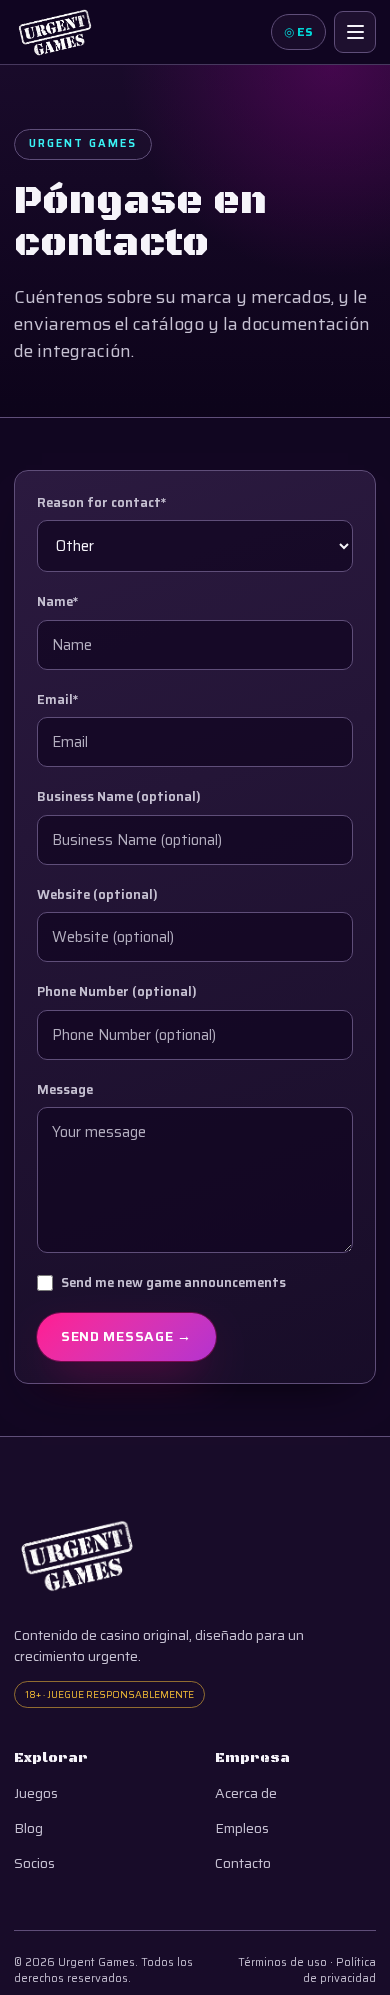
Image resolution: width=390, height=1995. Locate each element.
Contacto (243, 1863)
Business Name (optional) (119, 797)
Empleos (242, 1828)
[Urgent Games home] (55, 32)
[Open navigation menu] (355, 32)
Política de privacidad (339, 1971)
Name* (58, 602)
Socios (34, 1863)
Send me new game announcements (173, 1283)
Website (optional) (97, 895)
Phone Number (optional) (117, 992)
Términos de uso (282, 1962)
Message (65, 1090)
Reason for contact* (102, 503)
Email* (58, 700)
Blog (28, 1828)
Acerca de (246, 1793)
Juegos (36, 1793)
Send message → (126, 1336)
